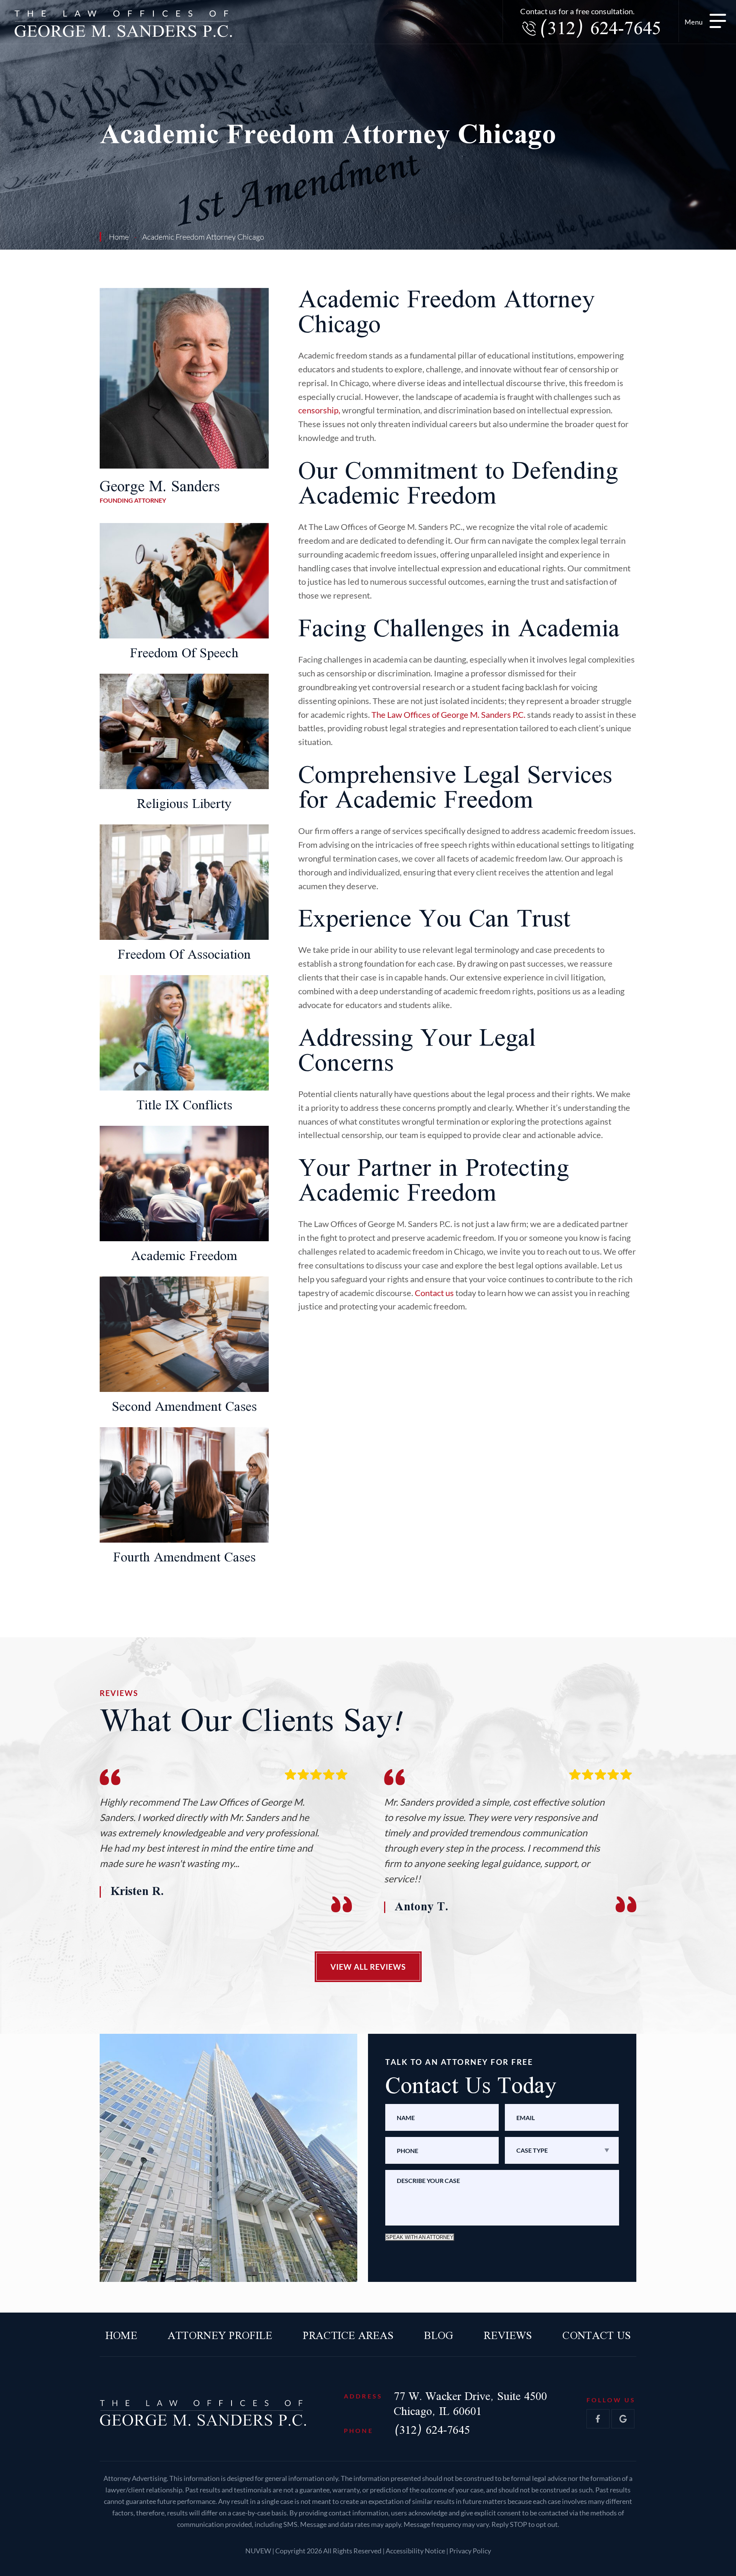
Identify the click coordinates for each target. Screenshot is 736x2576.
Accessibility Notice (416, 2551)
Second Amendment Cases (184, 1407)
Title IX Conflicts (184, 1106)
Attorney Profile (220, 2336)
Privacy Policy (470, 2551)
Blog (439, 2336)
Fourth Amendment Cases (184, 1558)
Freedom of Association (184, 955)
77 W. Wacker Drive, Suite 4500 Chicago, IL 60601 (470, 2404)
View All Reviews (368, 1967)
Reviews (508, 2336)
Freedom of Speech (184, 654)
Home (121, 2336)
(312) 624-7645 (600, 29)
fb (598, 2419)
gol (623, 2419)
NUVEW (258, 2551)
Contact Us (596, 2336)
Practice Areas (348, 2336)
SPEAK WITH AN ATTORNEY (420, 2237)
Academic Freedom (184, 1256)
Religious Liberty (184, 804)
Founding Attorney (160, 492)
